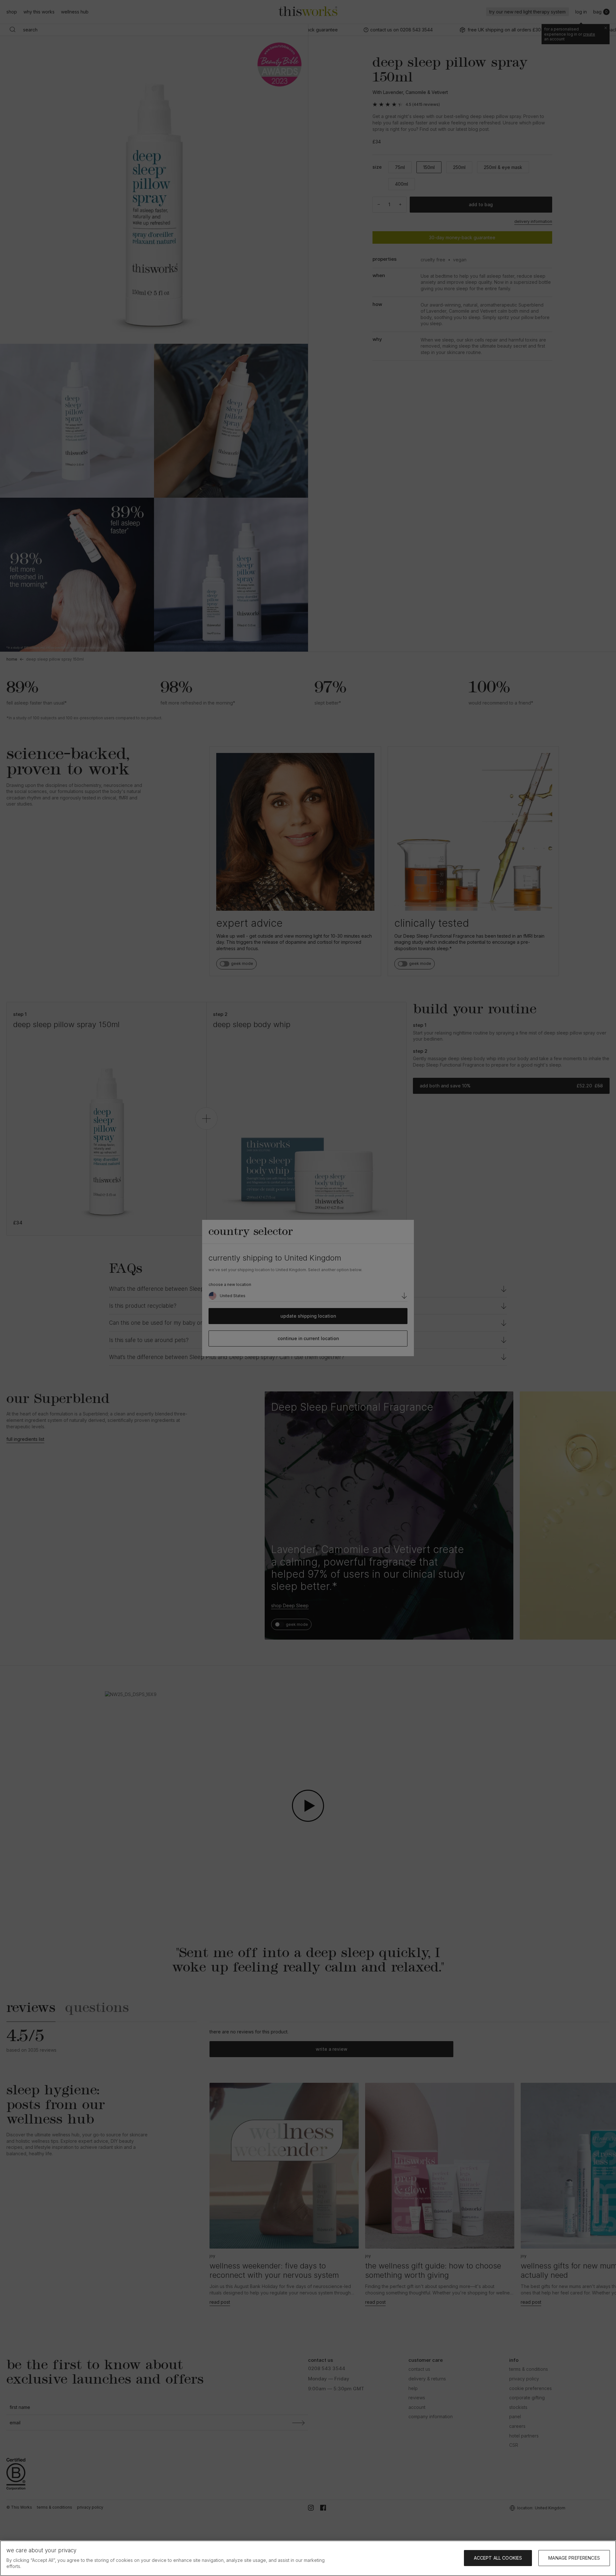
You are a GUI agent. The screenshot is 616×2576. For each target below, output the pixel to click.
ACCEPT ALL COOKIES (498, 2558)
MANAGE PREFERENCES (574, 2558)
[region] (308, 2558)
